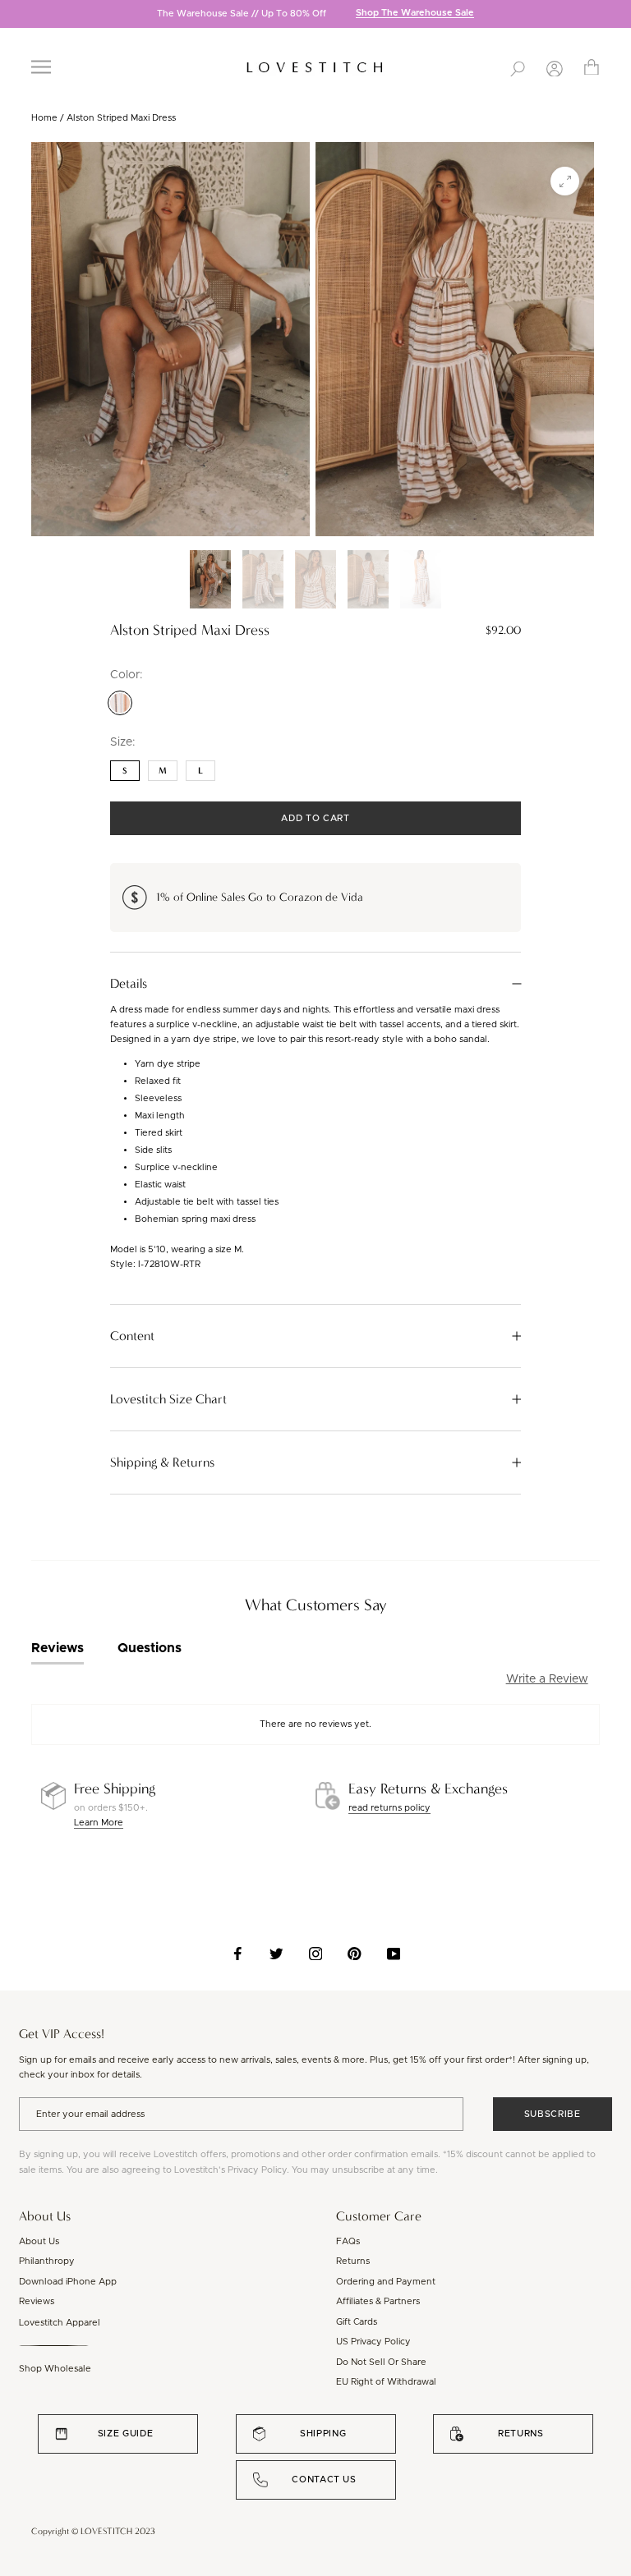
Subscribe (553, 2114)
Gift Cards (357, 2322)
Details (129, 984)
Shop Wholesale (55, 2369)
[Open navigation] (41, 67)
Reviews (37, 2301)
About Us (39, 2241)
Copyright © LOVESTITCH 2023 (93, 2531)
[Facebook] (238, 1954)
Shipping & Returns (162, 1462)
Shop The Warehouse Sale (415, 14)
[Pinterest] (355, 1954)
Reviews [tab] (58, 1648)
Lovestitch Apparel (60, 2323)
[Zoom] (565, 181)
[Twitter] (276, 1954)
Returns (353, 2261)
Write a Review (547, 1679)
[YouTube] (394, 1954)
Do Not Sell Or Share (381, 2362)
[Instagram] (316, 1954)
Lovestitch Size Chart (168, 1399)
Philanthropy (47, 2261)
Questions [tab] (150, 1648)
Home (44, 118)
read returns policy (389, 1808)
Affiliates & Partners (378, 2301)
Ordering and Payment (386, 2282)
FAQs (348, 2241)
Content (132, 1336)
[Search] (518, 67)
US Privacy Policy (373, 2342)
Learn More (99, 1823)
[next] (619, 15)
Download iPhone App (68, 2282)
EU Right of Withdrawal (386, 2382)
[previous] (12, 15)
